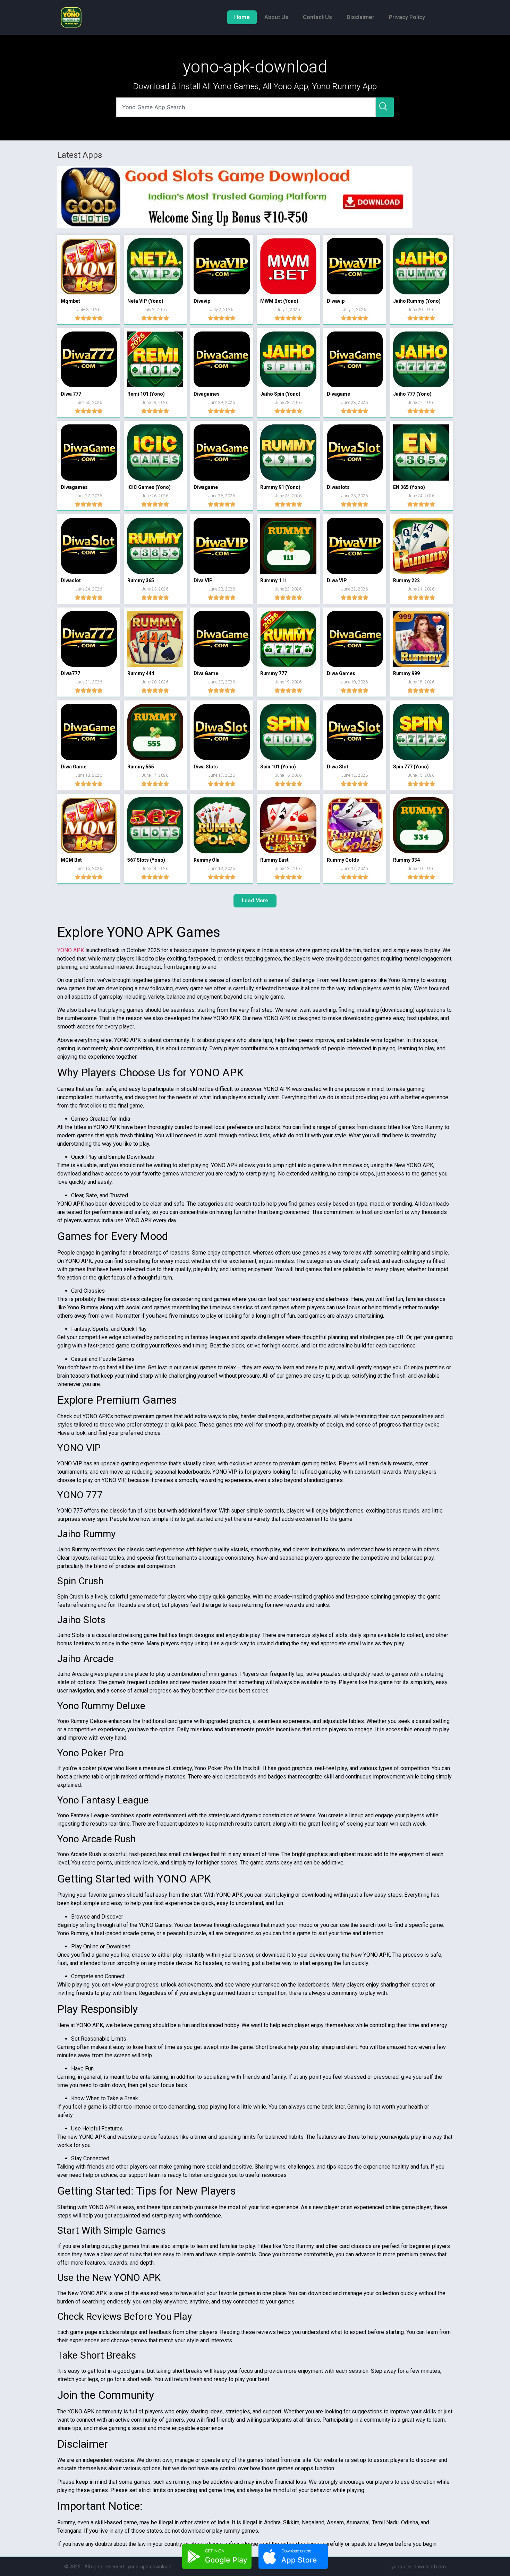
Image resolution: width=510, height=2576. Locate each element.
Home (242, 17)
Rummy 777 (274, 673)
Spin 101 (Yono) (278, 767)
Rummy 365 (141, 580)
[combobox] (246, 107)
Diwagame (206, 487)
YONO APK (71, 950)
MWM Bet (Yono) (279, 301)
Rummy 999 (406, 673)
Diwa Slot (338, 767)
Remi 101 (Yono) (146, 394)
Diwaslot (71, 580)
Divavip (202, 301)
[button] (255, 901)
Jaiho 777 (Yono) (412, 394)
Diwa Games (341, 673)
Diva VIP (203, 580)
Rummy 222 (406, 580)
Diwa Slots (206, 767)
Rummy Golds (343, 860)
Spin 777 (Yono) (411, 767)
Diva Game (206, 673)
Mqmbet (70, 301)
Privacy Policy (407, 17)
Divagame (338, 394)
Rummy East (274, 860)
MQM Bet (71, 860)
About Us (276, 17)
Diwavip (336, 301)
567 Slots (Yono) (146, 860)
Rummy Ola (207, 860)
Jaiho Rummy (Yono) (417, 301)
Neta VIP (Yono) (145, 301)
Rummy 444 (141, 673)
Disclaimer (360, 17)
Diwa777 (70, 673)
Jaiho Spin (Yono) (280, 394)
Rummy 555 (141, 767)
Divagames (207, 394)
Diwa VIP (337, 580)
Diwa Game (74, 767)
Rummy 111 (274, 580)
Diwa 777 (71, 394)
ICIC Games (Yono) (149, 487)
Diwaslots (338, 487)
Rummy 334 (406, 860)
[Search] (385, 107)
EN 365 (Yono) (409, 487)
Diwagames (74, 487)
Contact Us (317, 17)
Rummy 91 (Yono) (280, 487)
